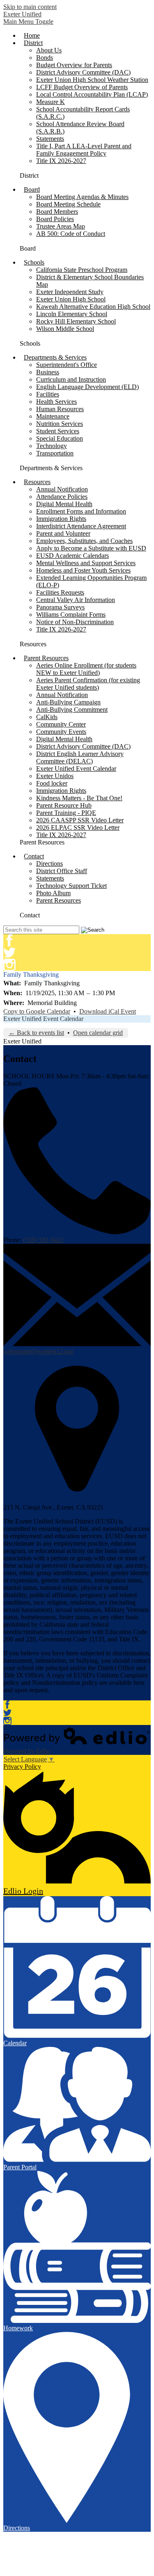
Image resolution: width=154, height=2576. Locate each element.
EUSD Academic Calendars (72, 556)
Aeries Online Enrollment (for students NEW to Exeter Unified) (86, 669)
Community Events (61, 732)
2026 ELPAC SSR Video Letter (78, 827)
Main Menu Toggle (28, 22)
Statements (50, 139)
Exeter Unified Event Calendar (76, 768)
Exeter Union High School (71, 299)
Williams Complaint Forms (71, 615)
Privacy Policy (22, 1767)
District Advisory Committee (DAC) (83, 72)
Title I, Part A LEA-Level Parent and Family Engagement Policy (84, 150)
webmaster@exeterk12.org (38, 1351)
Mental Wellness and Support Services (86, 563)
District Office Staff (62, 871)
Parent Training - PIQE (66, 813)
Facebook (9, 940)
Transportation (55, 453)
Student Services (58, 431)
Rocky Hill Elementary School (76, 321)
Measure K (51, 102)
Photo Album (53, 893)
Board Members (57, 212)
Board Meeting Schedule (68, 204)
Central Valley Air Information (76, 600)
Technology (52, 446)
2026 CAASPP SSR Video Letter (80, 820)
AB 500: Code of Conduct (71, 234)
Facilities (48, 394)
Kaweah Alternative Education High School (93, 307)
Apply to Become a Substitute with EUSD (91, 548)
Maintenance (53, 416)
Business (48, 372)
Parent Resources (59, 900)
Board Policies (55, 219)
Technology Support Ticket (71, 886)
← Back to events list (36, 1033)
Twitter (9, 953)
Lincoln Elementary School (72, 314)
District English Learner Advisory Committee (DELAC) (80, 757)
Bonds (45, 58)
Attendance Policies (62, 497)
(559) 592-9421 (43, 1240)
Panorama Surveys (60, 607)
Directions (49, 864)
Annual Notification (62, 489)
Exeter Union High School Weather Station (92, 80)
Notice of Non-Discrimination (75, 622)
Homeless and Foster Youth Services (83, 570)
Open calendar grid (98, 1033)
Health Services (56, 402)
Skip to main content (30, 7)
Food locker (52, 783)
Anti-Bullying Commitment (72, 710)
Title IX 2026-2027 (61, 161)
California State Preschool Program (82, 270)
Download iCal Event (108, 1011)
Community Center (61, 724)
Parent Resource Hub (64, 805)
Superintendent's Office (67, 365)
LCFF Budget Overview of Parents (82, 87)
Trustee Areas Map (61, 226)
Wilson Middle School (65, 329)
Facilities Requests (60, 592)
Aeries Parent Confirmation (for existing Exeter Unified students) (88, 684)
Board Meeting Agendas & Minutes (82, 197)
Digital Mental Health (64, 504)
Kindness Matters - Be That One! (79, 798)
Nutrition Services (60, 424)
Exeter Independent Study (70, 292)
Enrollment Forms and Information (81, 511)
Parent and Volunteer (63, 533)
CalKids (47, 717)
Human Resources (60, 409)
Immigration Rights (61, 519)
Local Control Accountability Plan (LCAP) (92, 94)
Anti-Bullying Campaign (68, 702)
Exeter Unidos (55, 776)
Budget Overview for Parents (74, 65)
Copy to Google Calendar (37, 1011)
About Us (49, 50)
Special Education (60, 438)
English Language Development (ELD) (87, 387)
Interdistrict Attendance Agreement (81, 526)
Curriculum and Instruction (71, 379)
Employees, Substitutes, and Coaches (84, 541)
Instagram (9, 965)
